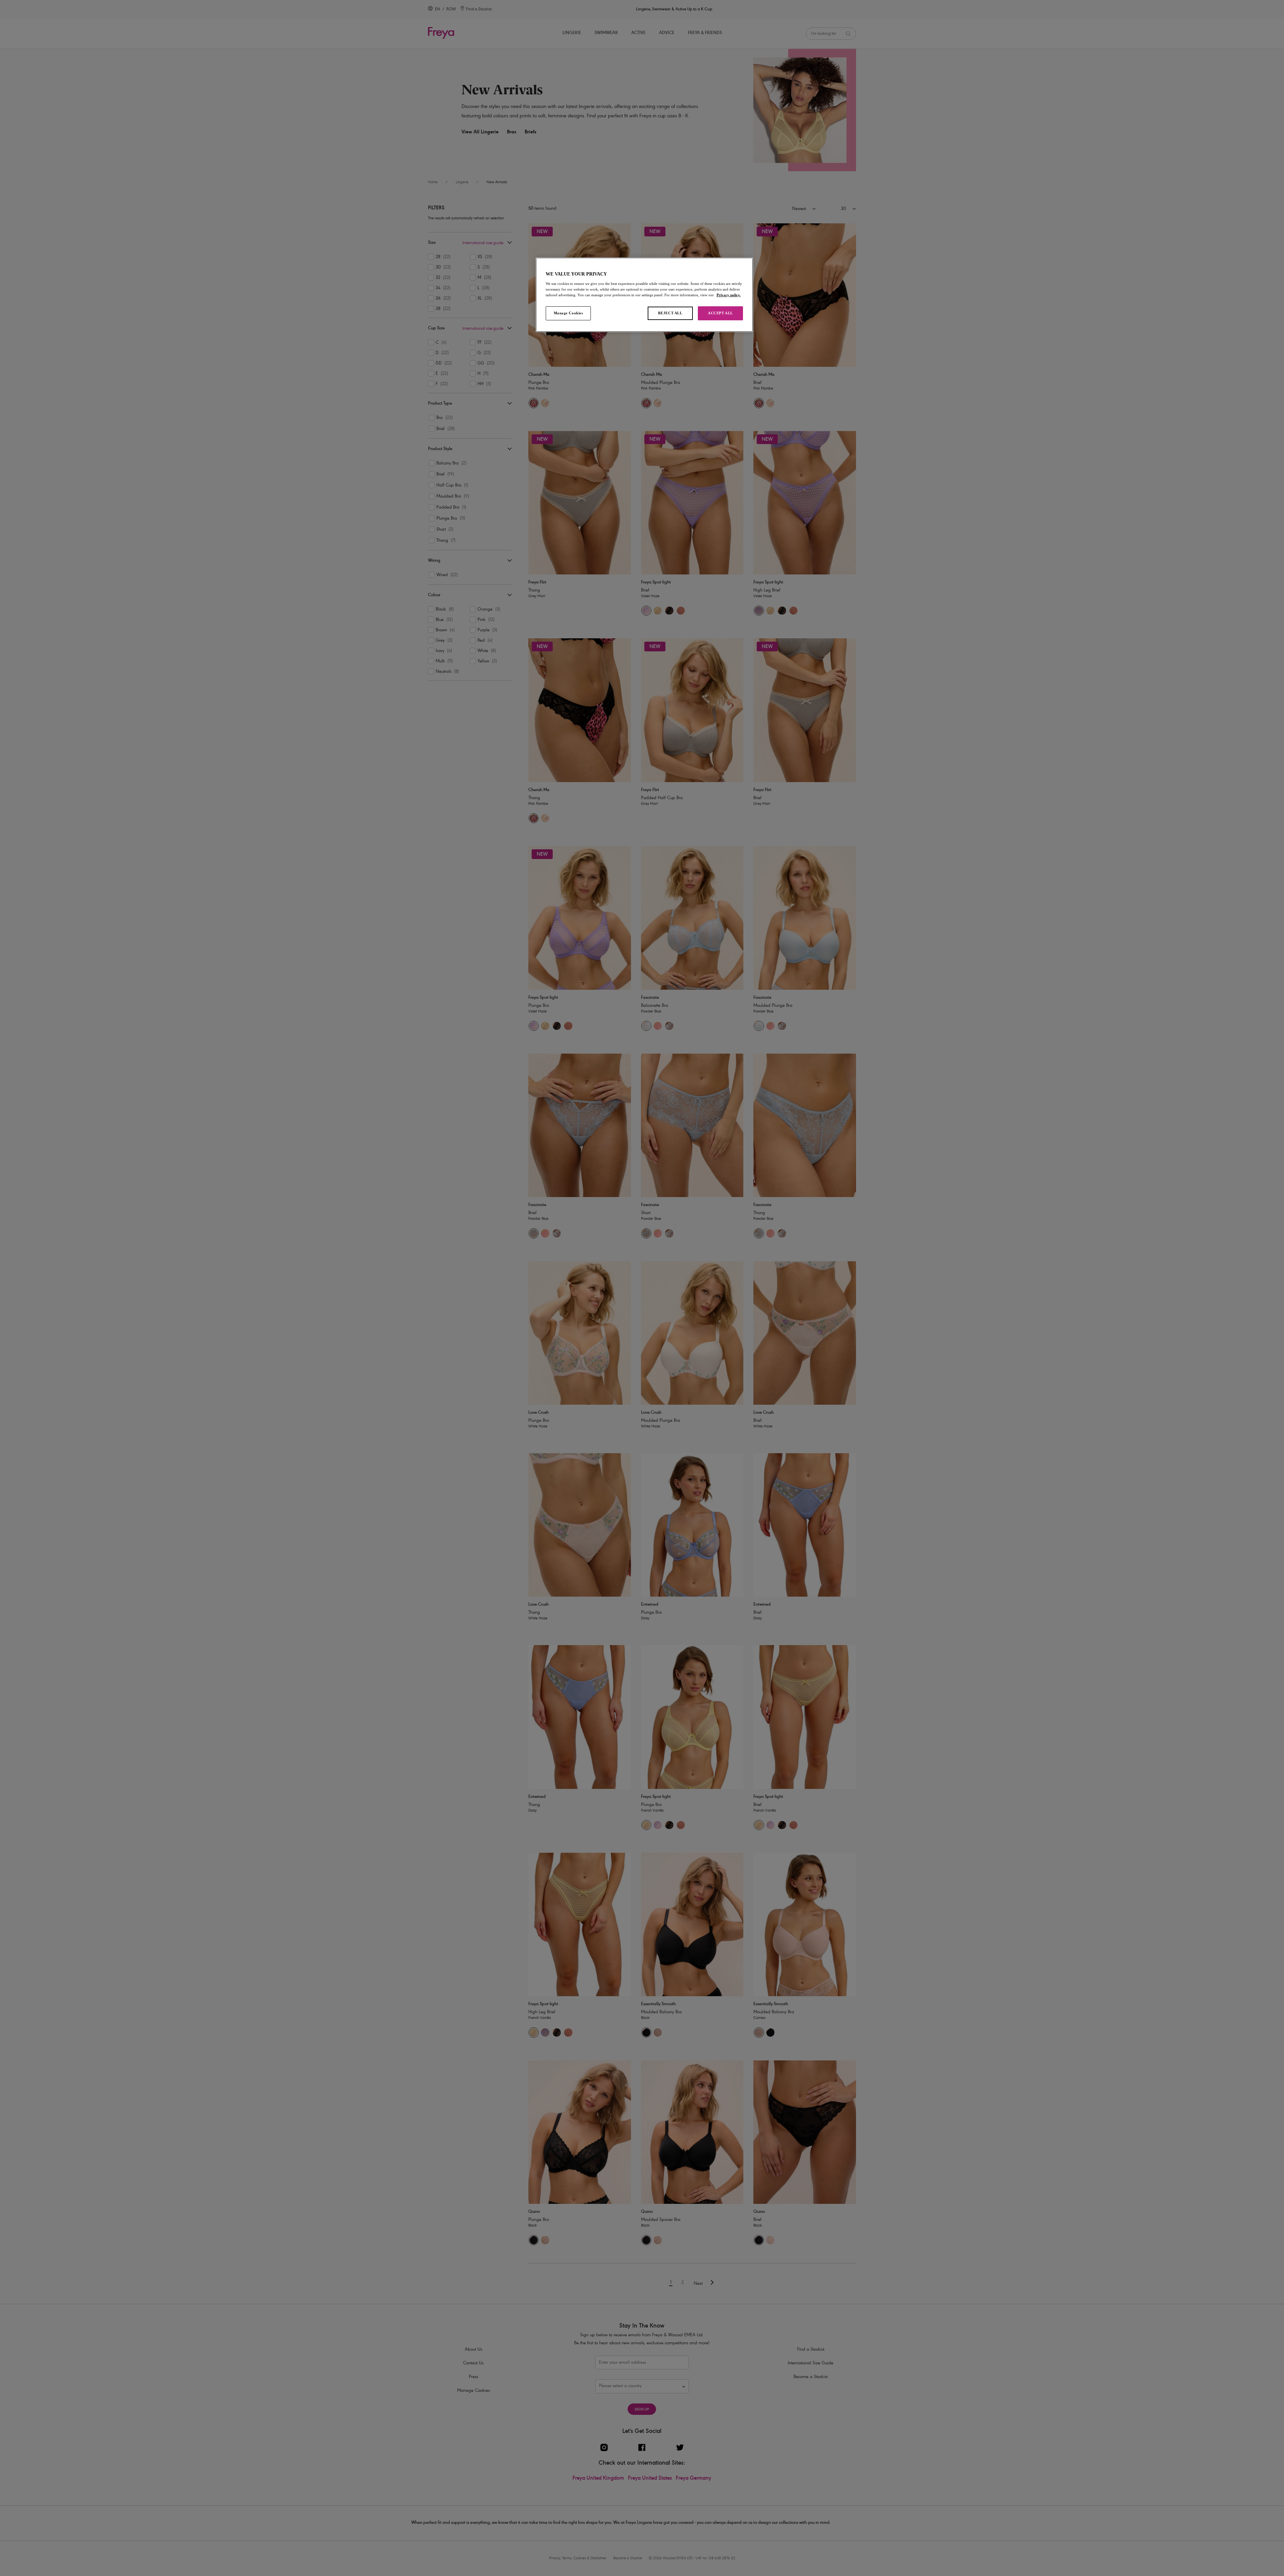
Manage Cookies (568, 313)
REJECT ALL (670, 313)
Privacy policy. (729, 295)
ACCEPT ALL (720, 313)
